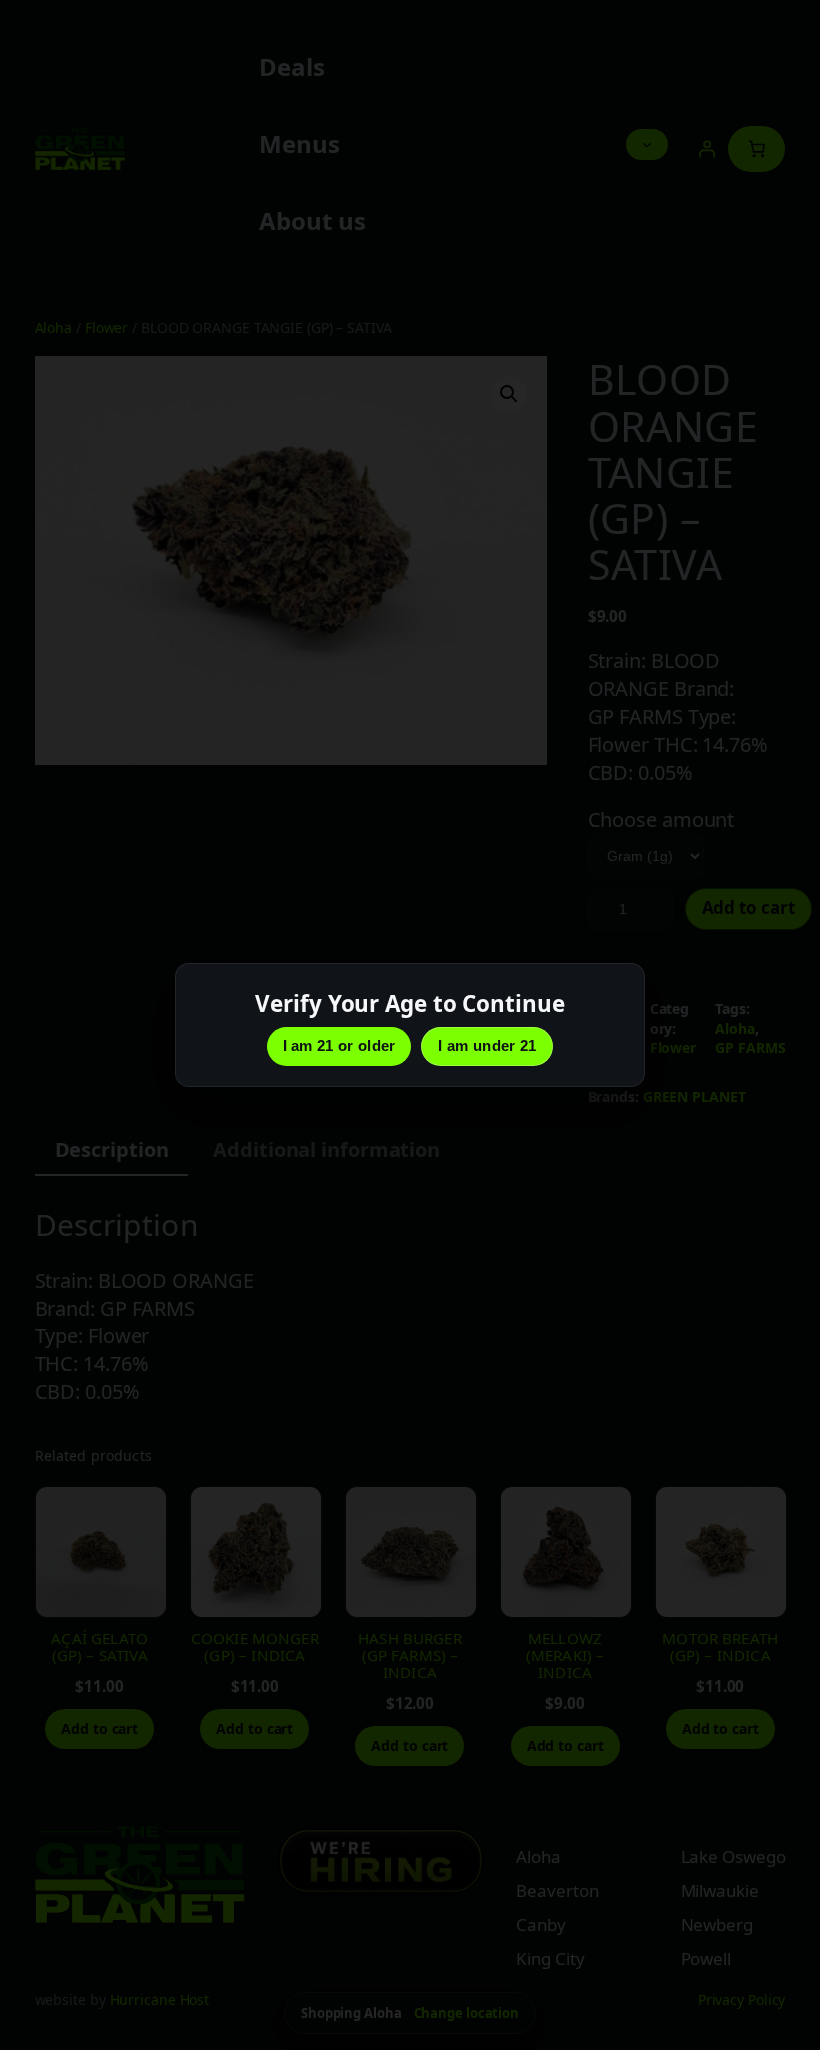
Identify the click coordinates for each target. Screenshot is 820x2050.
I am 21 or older (339, 1045)
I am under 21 (487, 1045)
